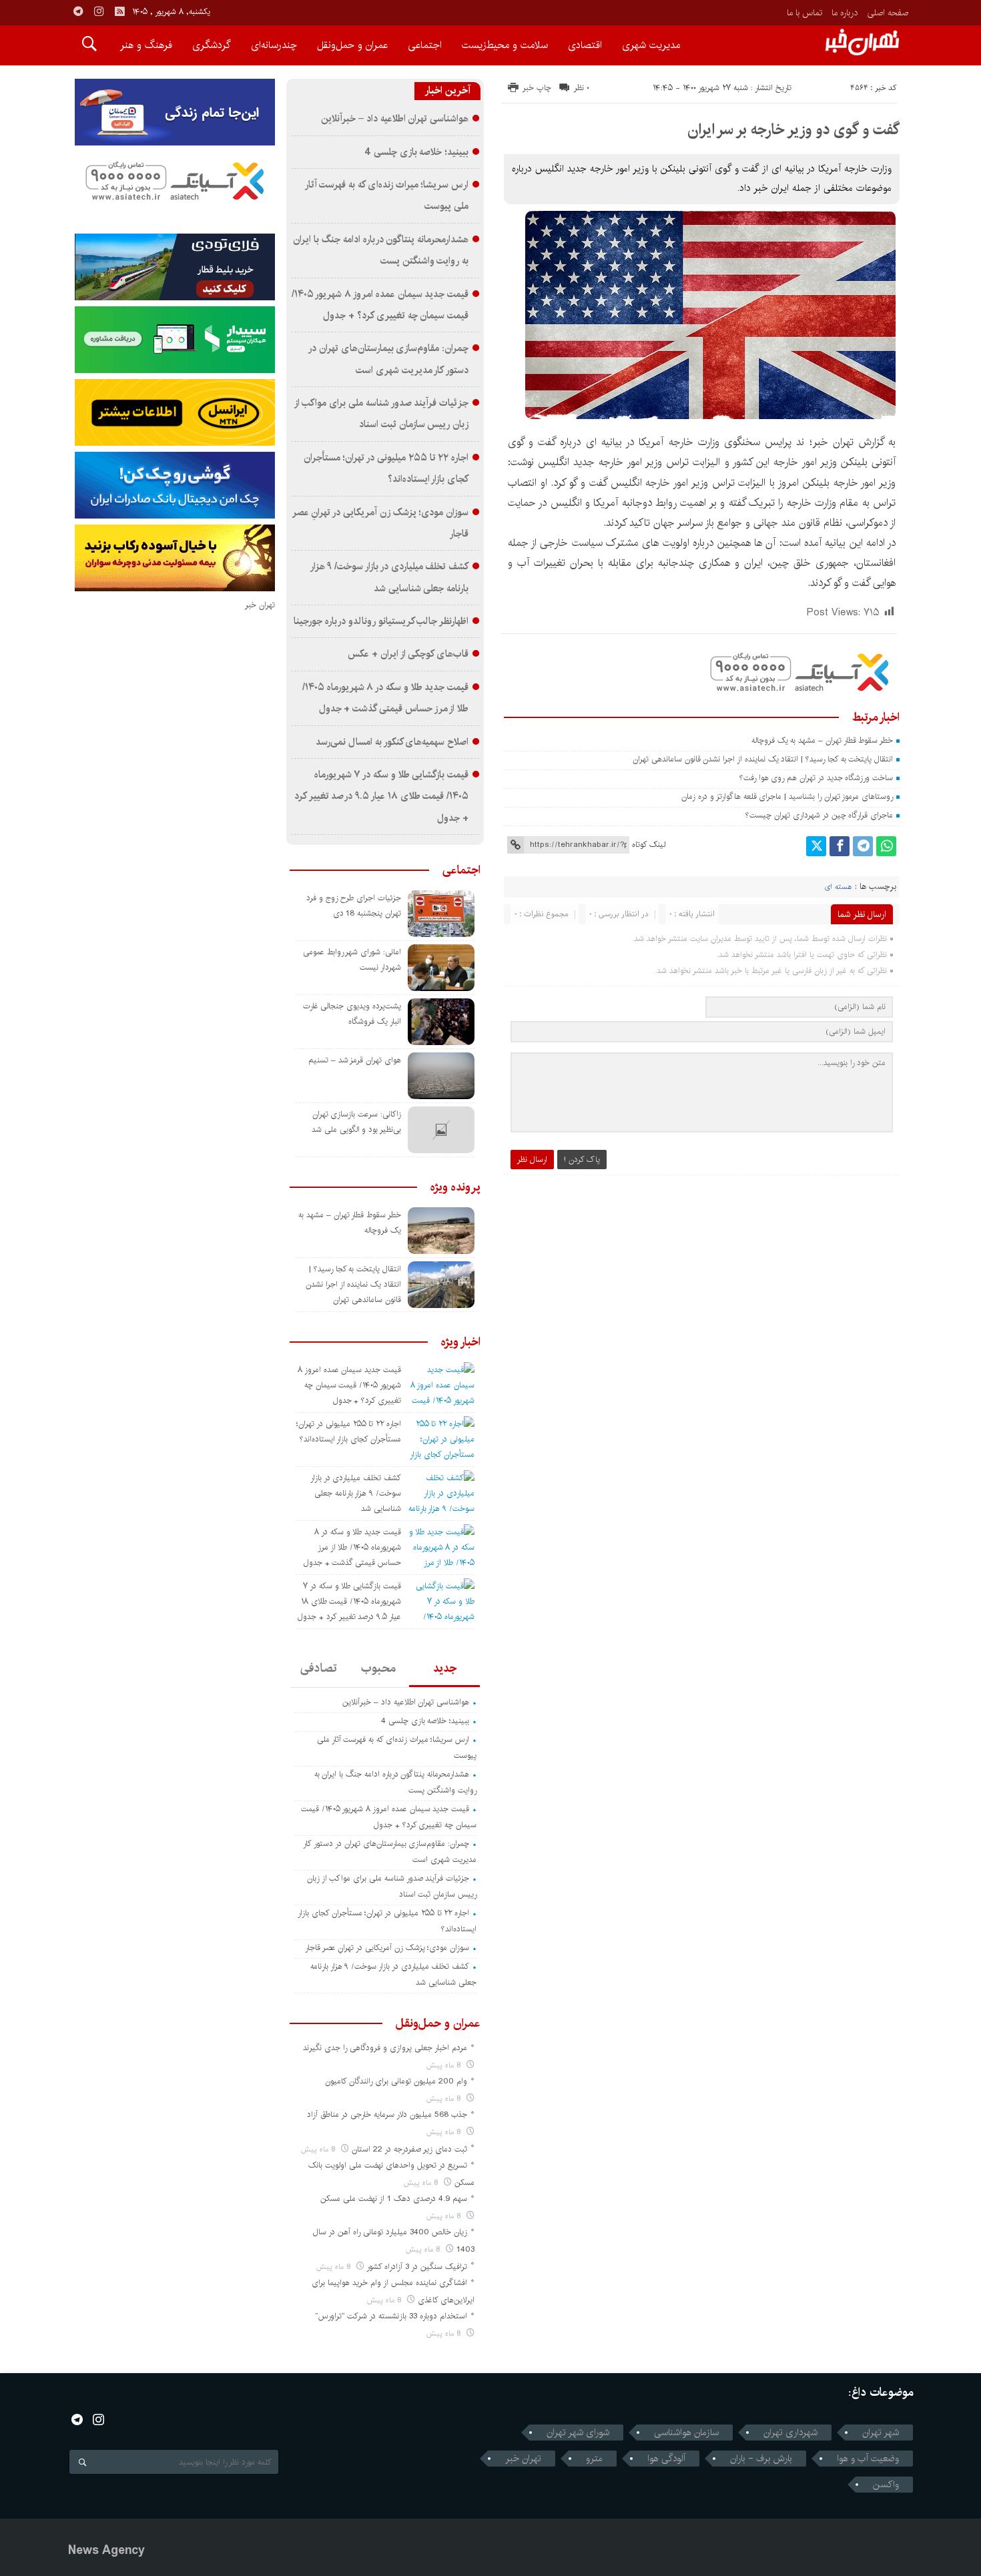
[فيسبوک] (840, 846)
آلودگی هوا (666, 2459)
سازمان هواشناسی (686, 2433)
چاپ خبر (537, 88)
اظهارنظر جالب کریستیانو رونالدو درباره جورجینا (381, 621)
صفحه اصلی (888, 13)
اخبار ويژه (461, 1342)
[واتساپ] (886, 846)
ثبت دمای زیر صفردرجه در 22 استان (409, 2149)
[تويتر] (816, 846)
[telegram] (78, 11)
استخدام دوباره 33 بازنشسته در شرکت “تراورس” (391, 2316)
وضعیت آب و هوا (868, 2459)
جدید (445, 1668)
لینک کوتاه (649, 845)
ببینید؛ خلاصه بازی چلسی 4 (416, 152)
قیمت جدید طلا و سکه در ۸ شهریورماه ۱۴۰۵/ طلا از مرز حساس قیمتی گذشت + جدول (352, 1547)
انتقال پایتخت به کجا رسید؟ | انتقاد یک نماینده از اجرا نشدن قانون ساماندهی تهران (763, 759)
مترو (594, 2459)
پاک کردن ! (582, 1160)
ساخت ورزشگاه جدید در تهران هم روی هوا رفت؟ (816, 778)
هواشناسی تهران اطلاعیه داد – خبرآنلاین (395, 119)
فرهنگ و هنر (146, 45)
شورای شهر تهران (578, 2433)
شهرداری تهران (790, 2433)
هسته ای (838, 887)
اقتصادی (585, 45)
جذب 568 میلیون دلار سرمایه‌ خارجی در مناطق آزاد (387, 2115)
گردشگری (212, 45)
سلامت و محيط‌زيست (505, 45)
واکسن (886, 2485)
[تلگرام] (863, 846)
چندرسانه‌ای (274, 45)
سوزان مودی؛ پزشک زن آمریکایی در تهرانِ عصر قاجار (387, 1948)
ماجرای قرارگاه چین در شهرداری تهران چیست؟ (819, 815)
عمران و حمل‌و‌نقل (352, 45)
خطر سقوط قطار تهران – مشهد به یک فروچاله (822, 740)
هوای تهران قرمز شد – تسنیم (355, 1060)
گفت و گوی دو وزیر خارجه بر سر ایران (793, 129)
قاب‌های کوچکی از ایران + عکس (408, 654)
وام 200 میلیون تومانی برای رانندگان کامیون (396, 2081)
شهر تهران (881, 2433)
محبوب (378, 1668)
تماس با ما (804, 13)
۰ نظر (582, 88)
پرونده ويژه (455, 1187)
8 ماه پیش (445, 2065)
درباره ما (845, 13)
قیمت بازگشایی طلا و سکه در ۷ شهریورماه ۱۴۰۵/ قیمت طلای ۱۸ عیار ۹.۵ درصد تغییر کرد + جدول (381, 796)
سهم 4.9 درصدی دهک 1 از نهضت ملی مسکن (394, 2199)
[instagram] (99, 11)
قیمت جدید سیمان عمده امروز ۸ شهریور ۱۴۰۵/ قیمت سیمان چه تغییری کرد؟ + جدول (349, 1385)
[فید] (119, 11)
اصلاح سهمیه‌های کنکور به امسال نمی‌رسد (392, 742)
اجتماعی (425, 45)
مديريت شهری (651, 45)
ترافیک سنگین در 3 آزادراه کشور (417, 2267)
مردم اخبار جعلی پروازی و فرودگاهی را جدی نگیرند (385, 2048)
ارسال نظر (532, 1160)
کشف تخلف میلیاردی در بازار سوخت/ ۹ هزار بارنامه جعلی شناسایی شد (356, 1493)
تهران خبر (523, 2459)
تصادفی (319, 1668)
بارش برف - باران (761, 2459)
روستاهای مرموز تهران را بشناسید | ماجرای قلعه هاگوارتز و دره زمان (787, 796)
